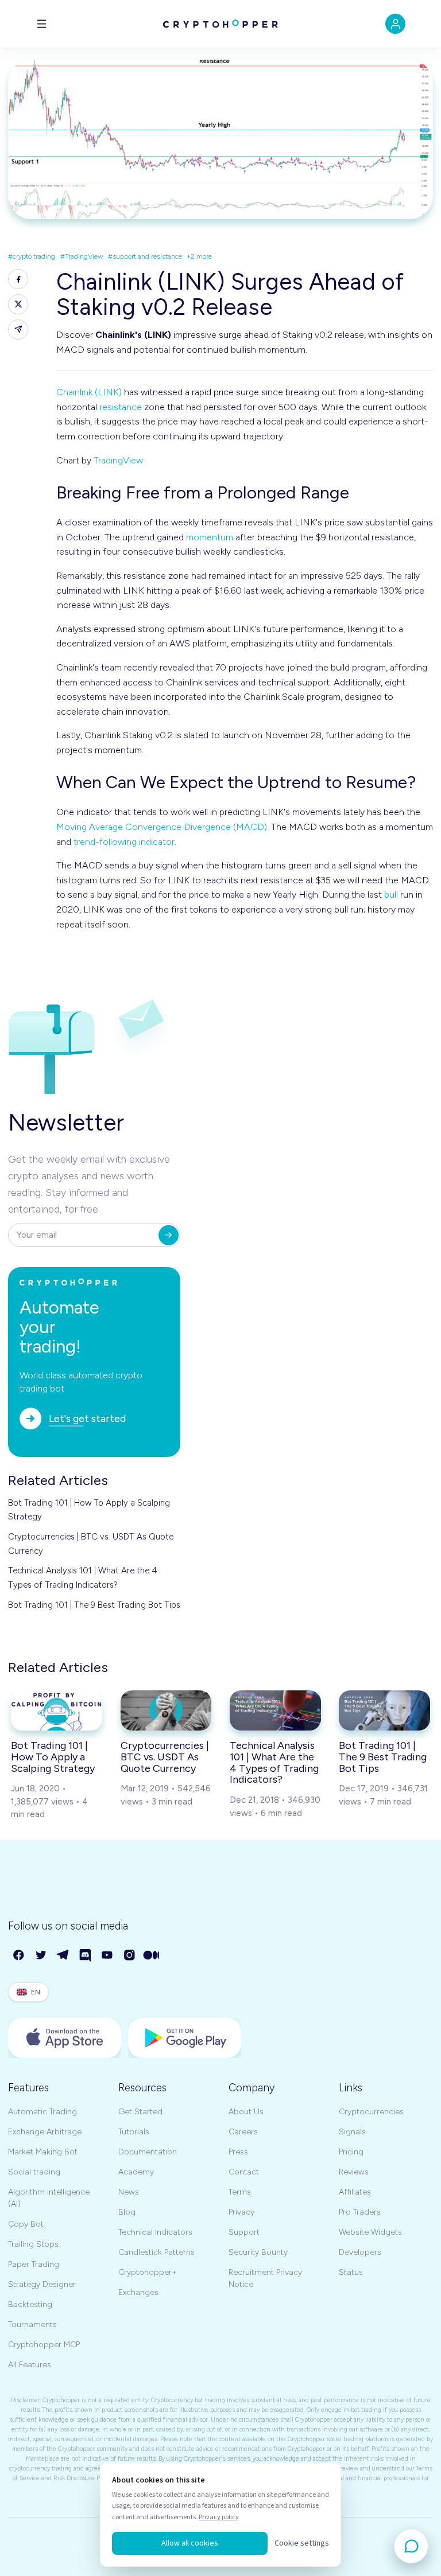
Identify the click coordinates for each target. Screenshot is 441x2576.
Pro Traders (360, 2212)
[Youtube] (108, 1956)
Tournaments (32, 2324)
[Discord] (86, 1956)
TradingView (118, 460)
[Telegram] (63, 1956)
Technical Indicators (155, 2232)
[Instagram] (130, 1956)
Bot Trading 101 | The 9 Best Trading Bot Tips (94, 1605)
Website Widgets (370, 2232)
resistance (121, 407)
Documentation (148, 2152)
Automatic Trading (42, 2112)
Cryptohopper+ (148, 2272)
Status (351, 2272)
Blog (127, 2212)
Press (238, 2152)
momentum (210, 537)
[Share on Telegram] (18, 330)
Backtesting (30, 2304)
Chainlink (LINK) (89, 392)
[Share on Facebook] (18, 279)
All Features (30, 2365)
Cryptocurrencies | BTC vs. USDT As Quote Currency (91, 1544)
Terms (240, 2192)
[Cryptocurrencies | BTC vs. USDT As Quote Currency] (166, 1710)
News (129, 2192)
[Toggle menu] (42, 24)
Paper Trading (34, 2264)
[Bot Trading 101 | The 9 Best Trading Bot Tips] (384, 1710)
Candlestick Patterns (156, 2252)
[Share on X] (18, 304)
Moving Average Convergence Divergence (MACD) (162, 827)
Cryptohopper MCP (44, 2345)
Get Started (140, 2112)
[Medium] (152, 1956)
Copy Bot (26, 2224)
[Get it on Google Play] (185, 2038)
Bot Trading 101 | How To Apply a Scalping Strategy (89, 1510)
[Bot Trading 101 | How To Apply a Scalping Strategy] (57, 1710)
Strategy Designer (42, 2284)
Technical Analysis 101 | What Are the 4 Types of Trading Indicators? (83, 1577)
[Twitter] (42, 1956)
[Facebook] (19, 1956)
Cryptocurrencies (371, 2112)
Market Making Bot (43, 2152)
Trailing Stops (33, 2244)
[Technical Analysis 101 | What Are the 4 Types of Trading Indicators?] (275, 1710)
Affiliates (355, 2192)
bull (391, 895)
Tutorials (134, 2132)
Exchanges (138, 2292)
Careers (243, 2132)
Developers (360, 2252)
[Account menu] (395, 24)
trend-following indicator (124, 842)
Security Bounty (258, 2252)
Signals (352, 2132)
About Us (246, 2112)
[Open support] (411, 2546)
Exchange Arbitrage (45, 2132)
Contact (244, 2172)
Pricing (351, 2152)
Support (244, 2232)
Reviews (354, 2172)
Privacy (241, 2212)
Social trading (34, 2172)
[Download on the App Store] (65, 2038)
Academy (136, 2172)
